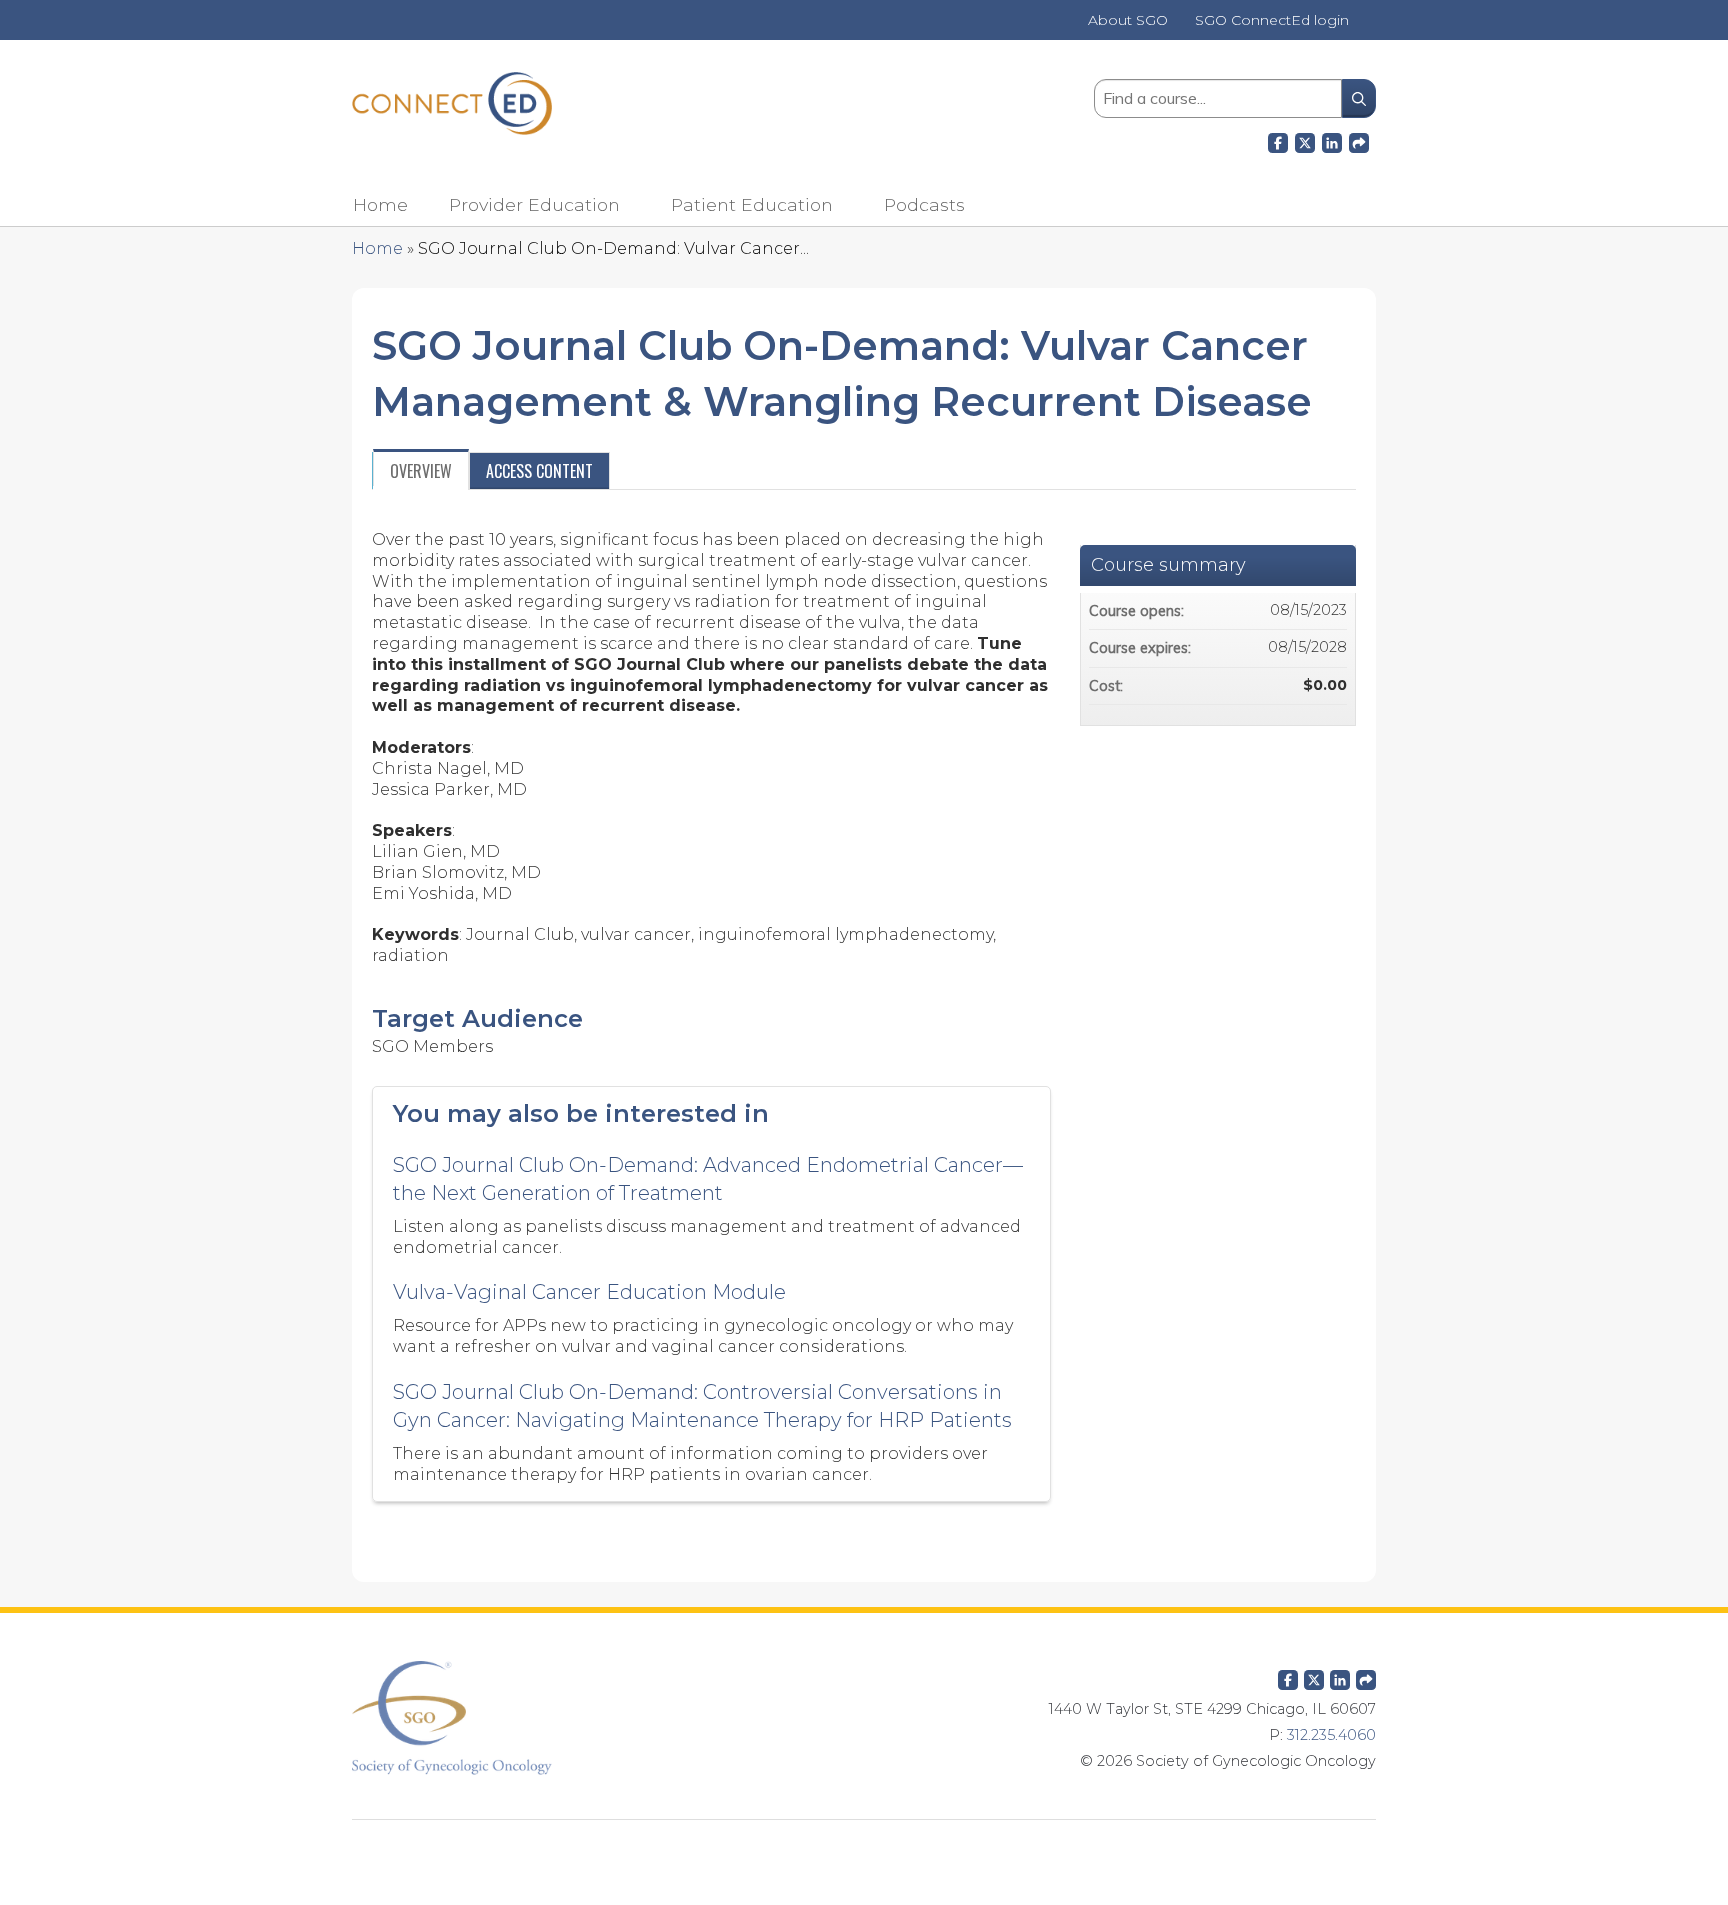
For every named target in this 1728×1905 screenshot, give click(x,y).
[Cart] (1370, 27)
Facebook (1278, 140)
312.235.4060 (1331, 1735)
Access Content (539, 471)
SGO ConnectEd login (1272, 20)
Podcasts (924, 204)
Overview (421, 471)
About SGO (1128, 20)
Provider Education (534, 204)
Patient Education (752, 204)
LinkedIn (1332, 140)
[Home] (452, 103)
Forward (1359, 140)
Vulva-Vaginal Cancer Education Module (589, 1292)
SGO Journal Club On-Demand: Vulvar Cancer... (613, 248)
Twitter (1314, 1676)
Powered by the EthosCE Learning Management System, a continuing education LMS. (864, 1850)
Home (380, 204)
